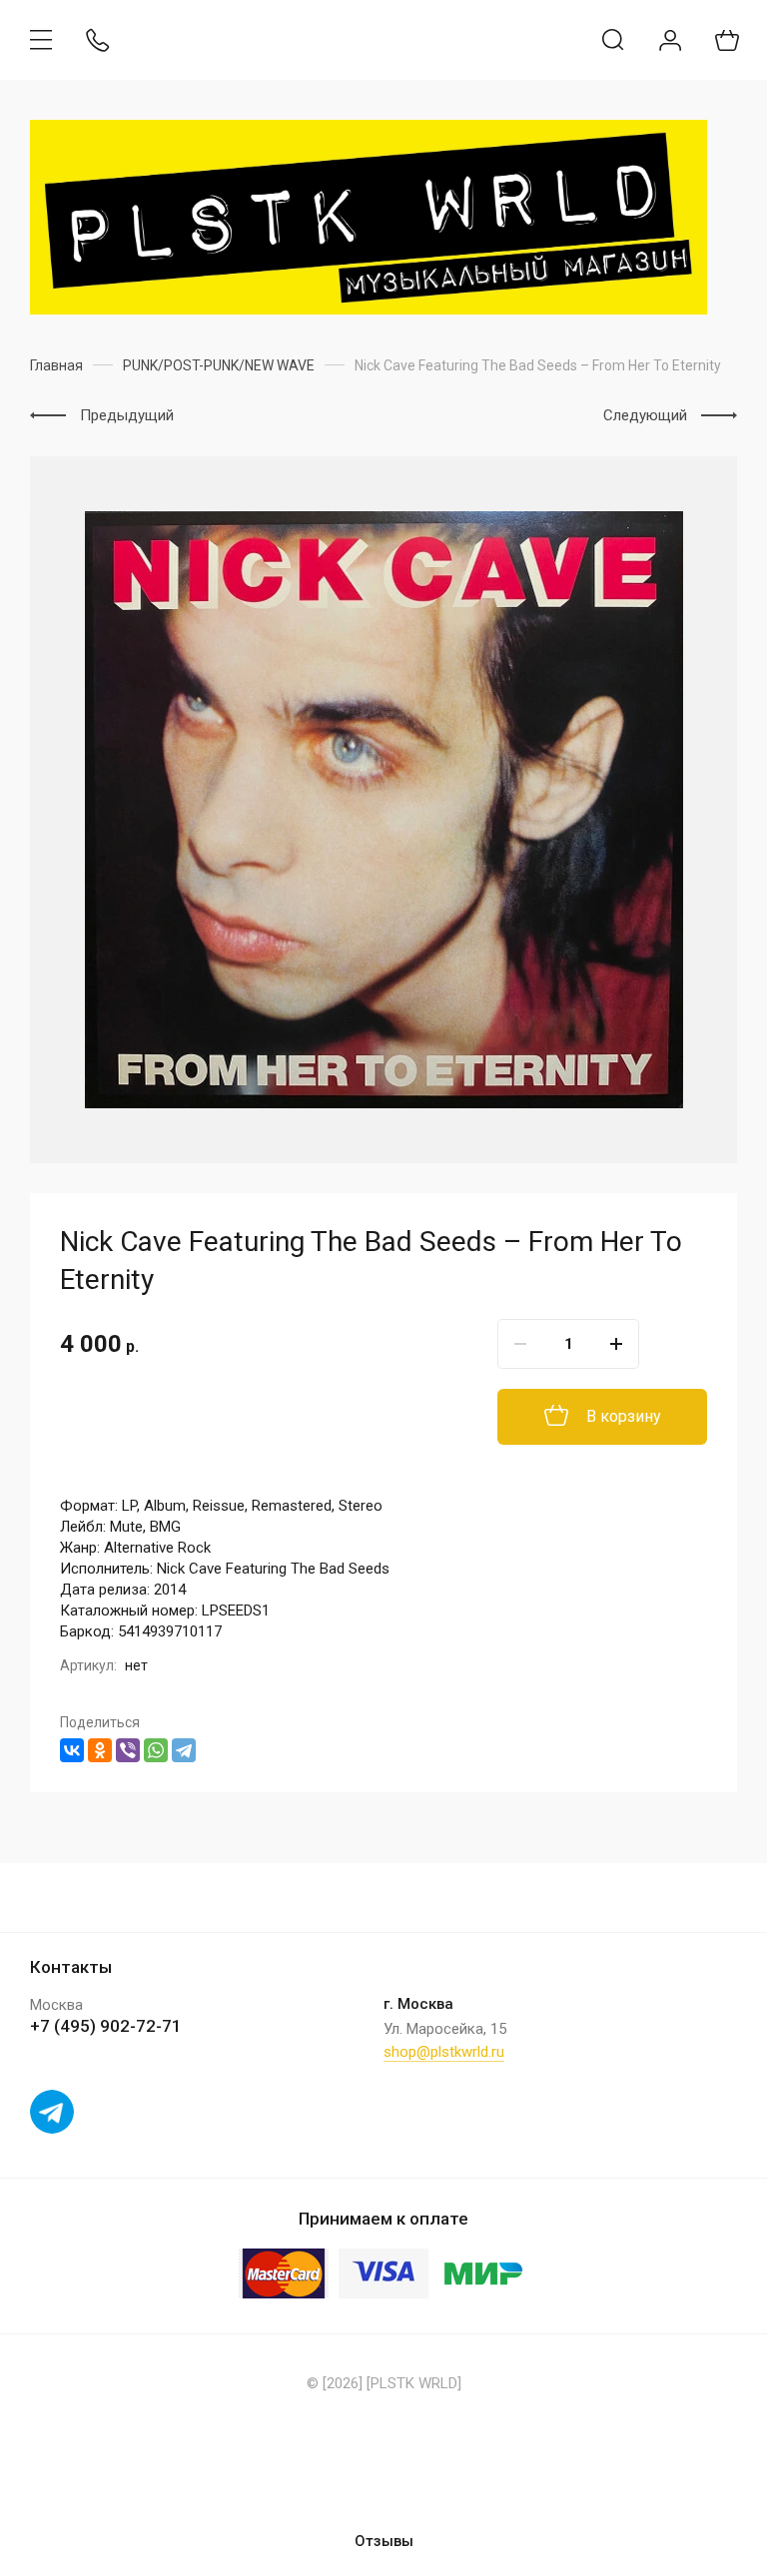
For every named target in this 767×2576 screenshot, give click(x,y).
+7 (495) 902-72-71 (106, 2026)
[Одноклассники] (100, 1750)
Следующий (645, 415)
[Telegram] (184, 1750)
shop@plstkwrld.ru (444, 2052)
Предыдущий (127, 415)
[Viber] (128, 1750)
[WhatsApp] (156, 1750)
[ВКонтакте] (72, 1750)
